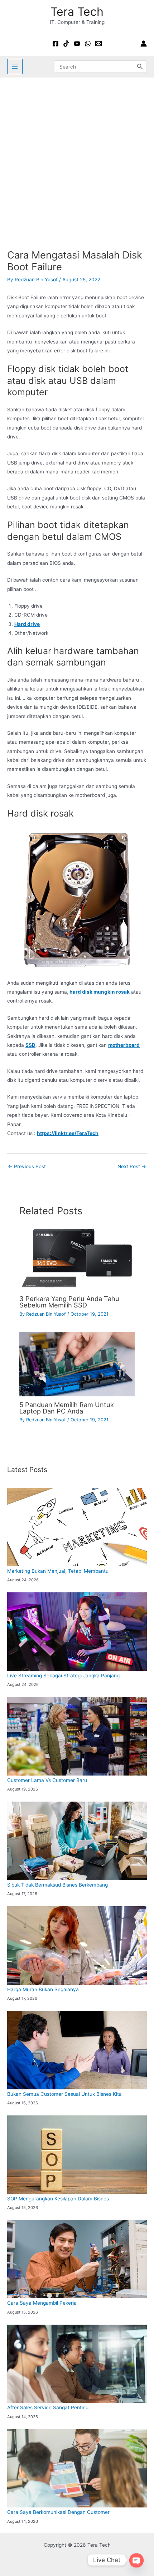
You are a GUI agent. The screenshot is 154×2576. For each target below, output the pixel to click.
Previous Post (27, 1166)
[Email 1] (98, 44)
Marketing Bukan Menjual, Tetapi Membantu (58, 1571)
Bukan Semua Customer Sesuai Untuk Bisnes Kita (64, 2094)
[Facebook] (56, 44)
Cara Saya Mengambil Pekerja (42, 2303)
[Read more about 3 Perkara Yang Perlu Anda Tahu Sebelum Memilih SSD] (77, 1258)
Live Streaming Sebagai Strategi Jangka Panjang (63, 1676)
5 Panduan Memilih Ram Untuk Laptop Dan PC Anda (67, 1408)
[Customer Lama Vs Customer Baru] (77, 1736)
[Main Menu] (15, 67)
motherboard (124, 1045)
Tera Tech (77, 12)
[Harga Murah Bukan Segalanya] (77, 1945)
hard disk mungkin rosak (99, 992)
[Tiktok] (66, 44)
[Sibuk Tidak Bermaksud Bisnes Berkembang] (77, 1841)
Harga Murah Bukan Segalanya (43, 1989)
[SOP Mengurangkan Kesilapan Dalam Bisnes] (77, 2155)
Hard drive (27, 624)
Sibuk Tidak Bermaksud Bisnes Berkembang (57, 1885)
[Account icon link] (144, 44)
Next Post (132, 1166)
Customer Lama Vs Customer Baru (47, 1780)
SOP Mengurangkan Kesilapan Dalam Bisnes (58, 2199)
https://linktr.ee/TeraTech (68, 1133)
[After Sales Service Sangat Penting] (77, 2364)
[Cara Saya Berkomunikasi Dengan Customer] (77, 2468)
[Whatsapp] (88, 44)
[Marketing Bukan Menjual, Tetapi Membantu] (77, 1527)
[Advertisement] (77, 158)
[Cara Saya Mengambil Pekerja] (77, 2259)
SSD (30, 1045)
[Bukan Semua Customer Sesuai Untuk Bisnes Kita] (77, 2050)
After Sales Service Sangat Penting (48, 2407)
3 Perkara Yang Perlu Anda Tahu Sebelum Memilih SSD (69, 1302)
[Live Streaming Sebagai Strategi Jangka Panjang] (77, 1631)
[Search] (140, 66)
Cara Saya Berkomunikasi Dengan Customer (58, 2512)
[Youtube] (77, 44)
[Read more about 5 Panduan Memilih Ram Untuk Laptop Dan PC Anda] (77, 1364)
